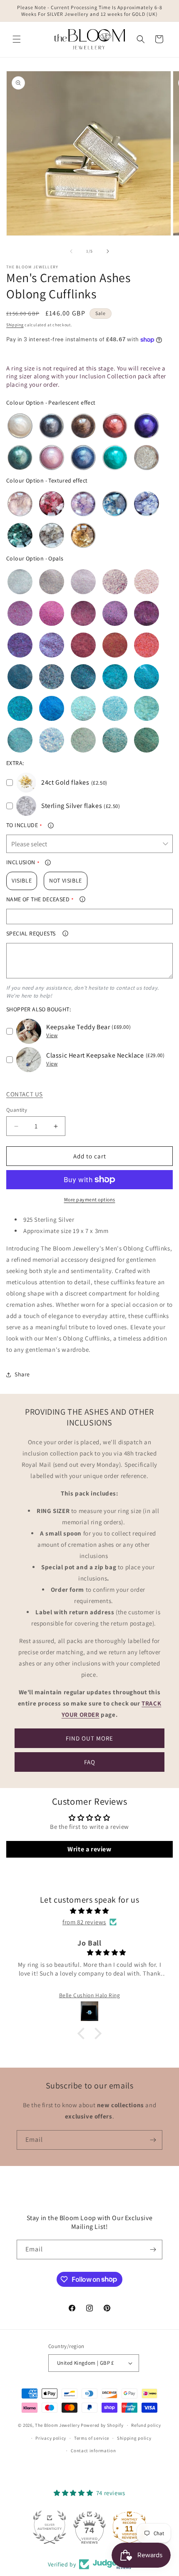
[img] (89, 1911)
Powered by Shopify (102, 2425)
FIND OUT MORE (89, 1738)
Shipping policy (134, 2438)
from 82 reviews (84, 1922)
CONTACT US (25, 1094)
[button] (17, 39)
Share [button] (22, 1374)
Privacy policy (51, 2438)
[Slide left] (71, 251)
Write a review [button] (89, 1849)
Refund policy (146, 2425)
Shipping (15, 325)
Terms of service (92, 2438)
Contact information (93, 2451)
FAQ (90, 1762)
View (52, 1035)
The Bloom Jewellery (58, 2425)
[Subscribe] (153, 2140)
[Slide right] (108, 251)
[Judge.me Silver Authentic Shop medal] (50, 2527)
